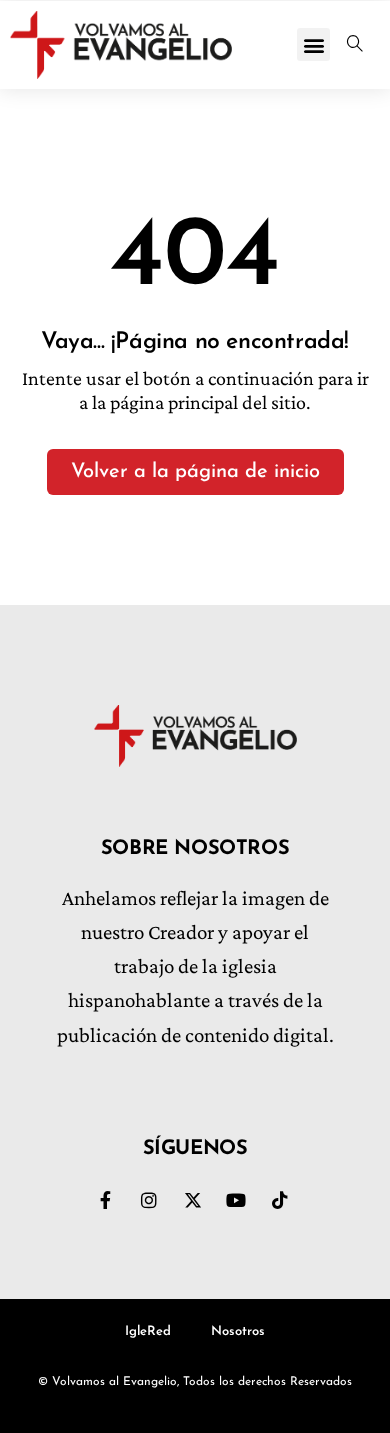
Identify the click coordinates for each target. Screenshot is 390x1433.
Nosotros (238, 1331)
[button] (313, 44)
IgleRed (148, 1331)
